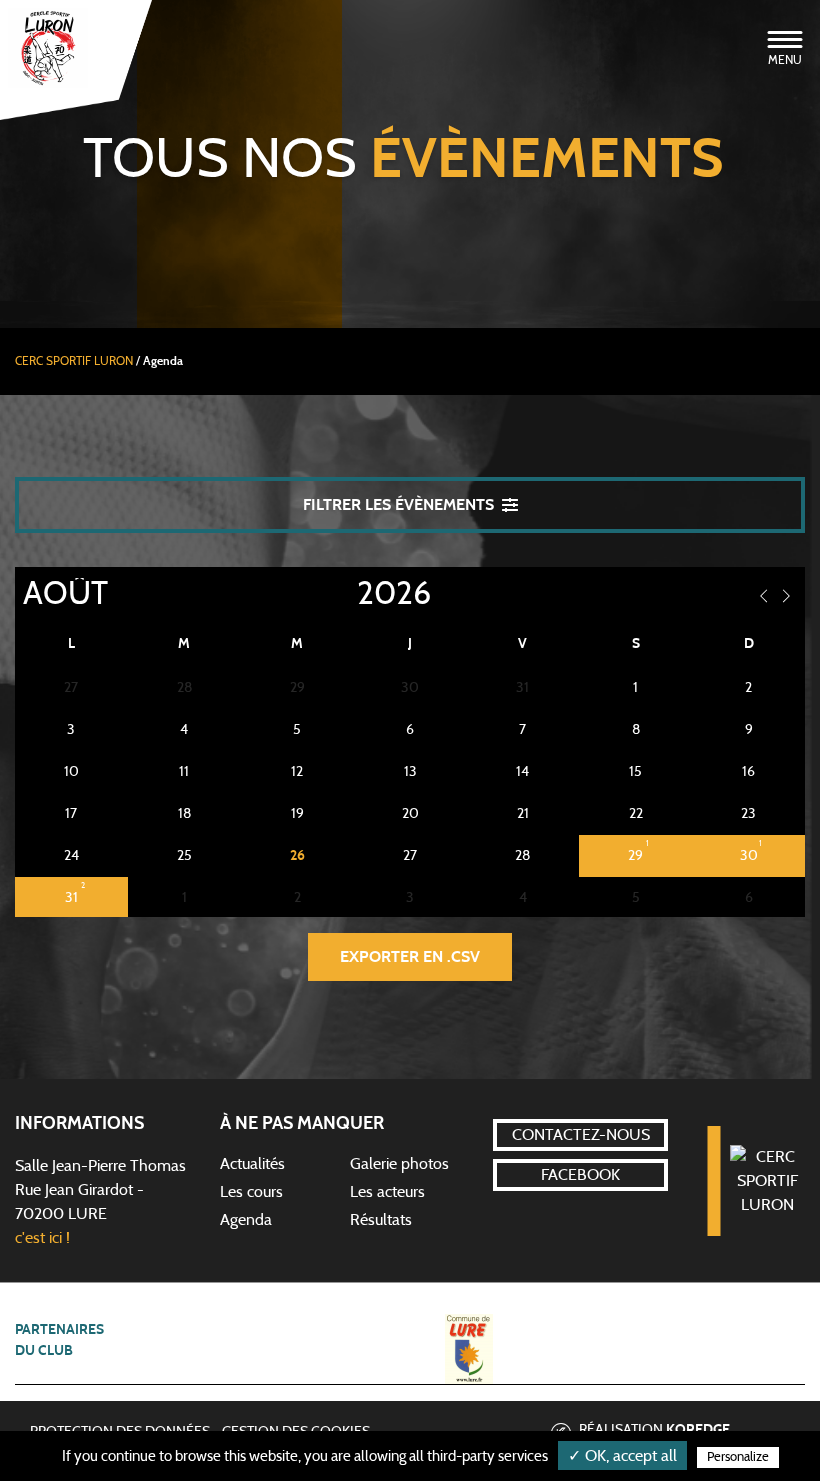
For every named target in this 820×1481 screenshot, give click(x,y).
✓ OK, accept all (622, 1456)
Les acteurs (387, 1192)
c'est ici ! (42, 1238)
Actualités (252, 1164)
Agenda (246, 1220)
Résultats (381, 1220)
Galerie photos (399, 1164)
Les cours (251, 1192)
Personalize (738, 1457)
